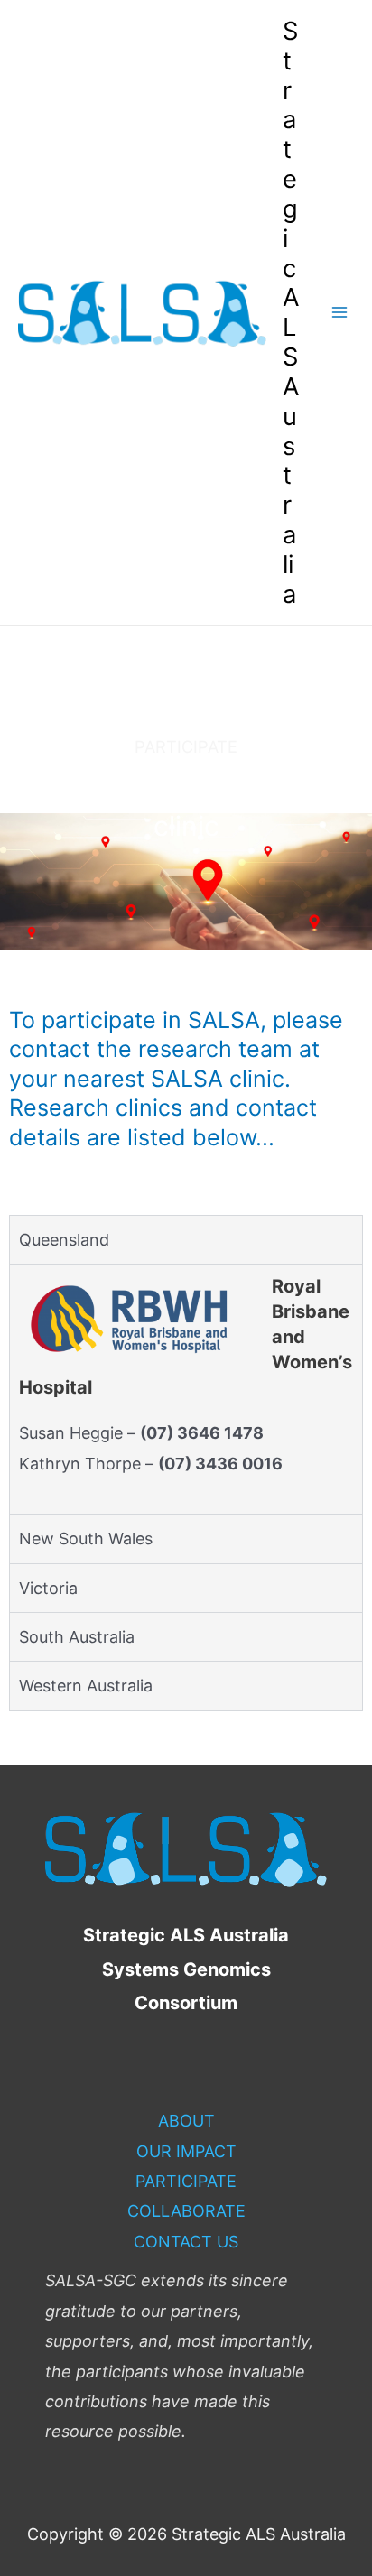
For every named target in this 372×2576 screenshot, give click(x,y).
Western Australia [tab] (86, 1686)
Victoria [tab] (48, 1588)
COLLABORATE (186, 2211)
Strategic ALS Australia (291, 312)
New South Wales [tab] (86, 1538)
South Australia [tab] (77, 1637)
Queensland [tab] (64, 1240)
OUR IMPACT (186, 2151)
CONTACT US (186, 2242)
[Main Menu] (339, 313)
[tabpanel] (186, 1389)
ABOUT (186, 2121)
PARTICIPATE (186, 2181)
